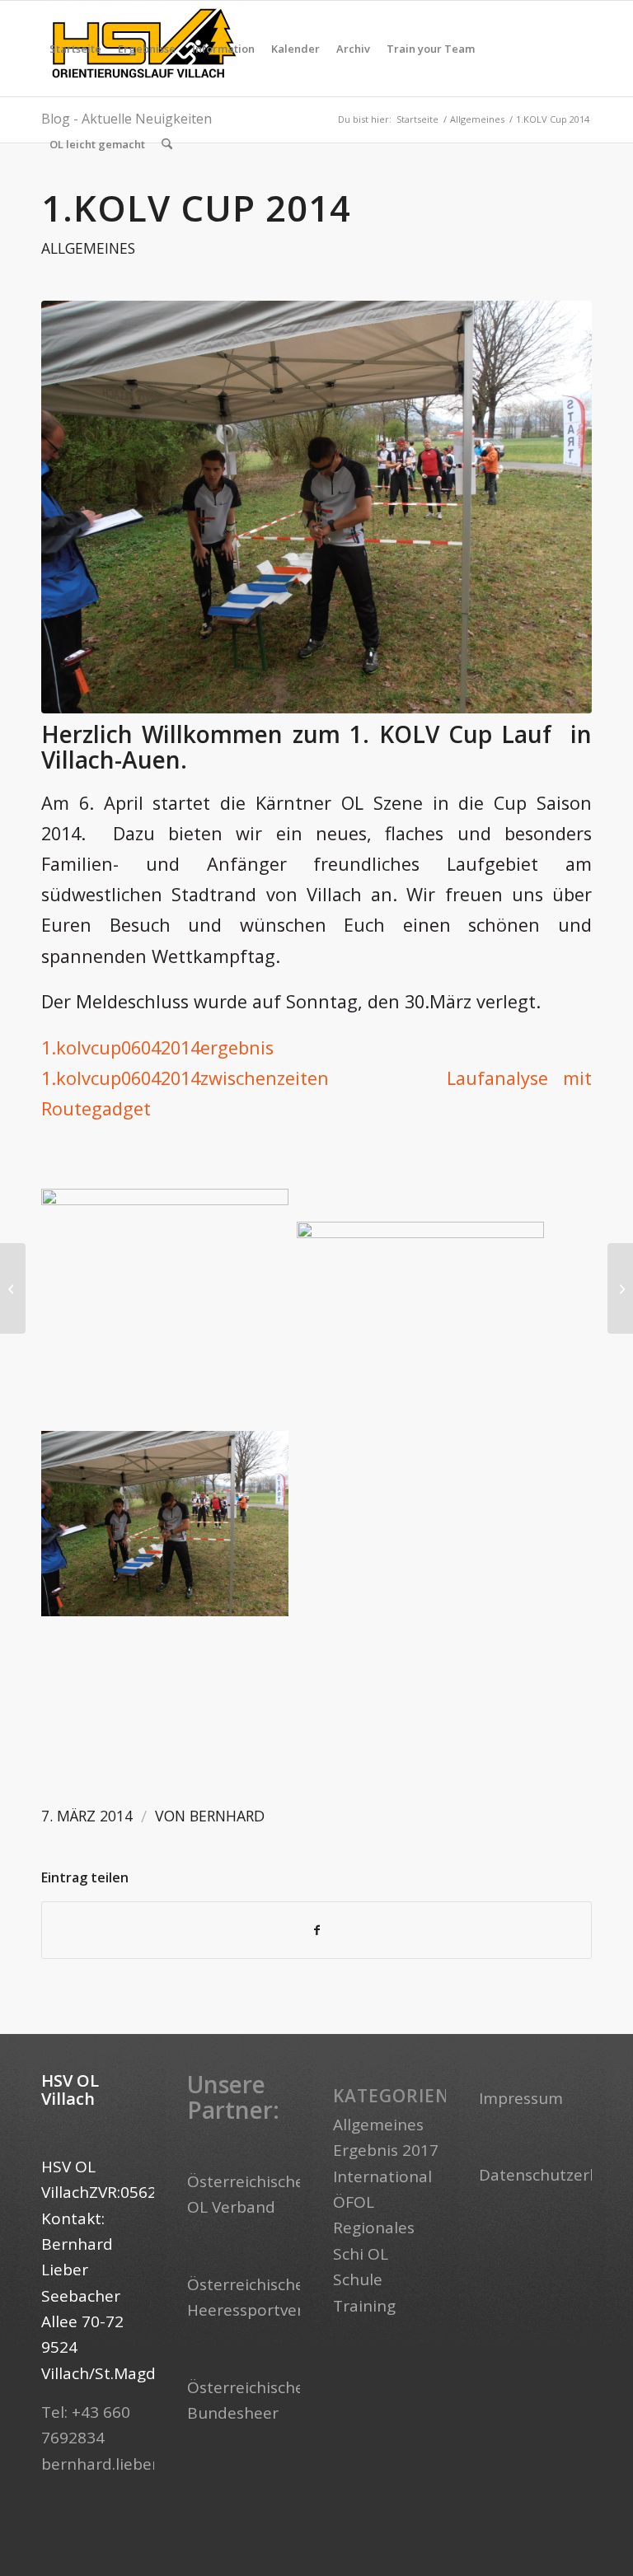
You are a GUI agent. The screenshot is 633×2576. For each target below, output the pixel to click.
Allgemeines (88, 248)
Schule (358, 2279)
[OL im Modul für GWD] (620, 1288)
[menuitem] (75, 49)
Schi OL (361, 2254)
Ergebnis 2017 (386, 2150)
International (382, 2176)
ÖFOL (354, 2202)
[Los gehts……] (13, 1288)
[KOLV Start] (316, 507)
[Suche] (167, 144)
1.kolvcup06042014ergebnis (157, 1047)
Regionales (374, 2228)
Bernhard (227, 1816)
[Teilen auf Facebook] (316, 1930)
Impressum (521, 2098)
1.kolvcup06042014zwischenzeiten (185, 1078)
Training (364, 2306)
